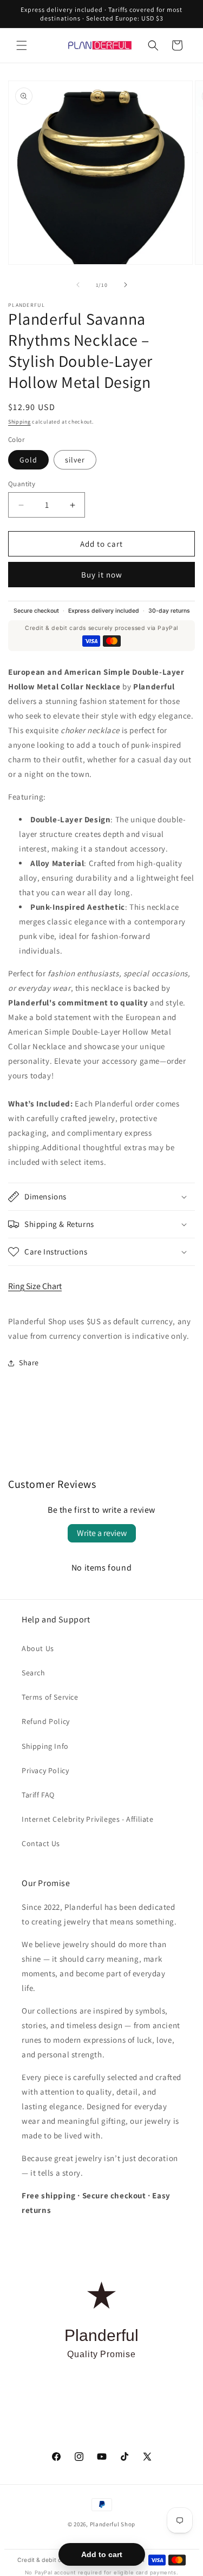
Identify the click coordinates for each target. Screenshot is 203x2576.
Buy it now (102, 575)
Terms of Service (50, 1697)
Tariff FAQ (38, 1795)
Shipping (19, 422)
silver (75, 460)
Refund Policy (46, 1721)
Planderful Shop (113, 2524)
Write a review (102, 1533)
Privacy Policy (45, 1770)
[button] (22, 45)
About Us (38, 1648)
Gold (28, 460)
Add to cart (102, 2554)
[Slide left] (78, 285)
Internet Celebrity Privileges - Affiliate (88, 1819)
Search (34, 1673)
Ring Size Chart (35, 1286)
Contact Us (41, 1843)
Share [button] (29, 1363)
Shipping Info (45, 1746)
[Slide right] (126, 285)
